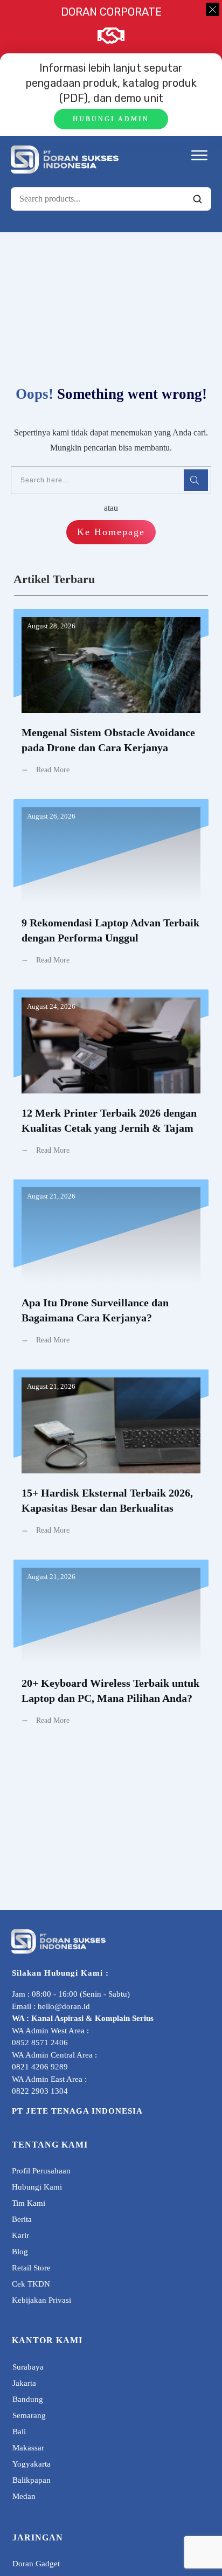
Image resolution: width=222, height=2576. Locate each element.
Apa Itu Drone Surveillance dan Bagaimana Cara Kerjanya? (111, 1270)
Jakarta (24, 2383)
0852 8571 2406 (40, 2042)
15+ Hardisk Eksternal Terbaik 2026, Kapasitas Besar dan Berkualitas (111, 1460)
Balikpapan (32, 2480)
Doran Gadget (36, 2564)
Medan (24, 2496)
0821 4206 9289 (40, 2067)
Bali (19, 2432)
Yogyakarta (32, 2464)
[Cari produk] (197, 199)
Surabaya (28, 2367)
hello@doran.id (64, 2006)
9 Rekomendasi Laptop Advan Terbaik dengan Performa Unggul (111, 890)
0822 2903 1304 (40, 2091)
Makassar (28, 2448)
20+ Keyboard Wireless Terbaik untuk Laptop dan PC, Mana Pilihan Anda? (111, 1651)
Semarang (29, 2415)
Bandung (28, 2399)
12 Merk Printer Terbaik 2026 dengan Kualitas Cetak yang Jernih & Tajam (111, 1081)
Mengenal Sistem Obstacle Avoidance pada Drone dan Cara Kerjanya (111, 700)
